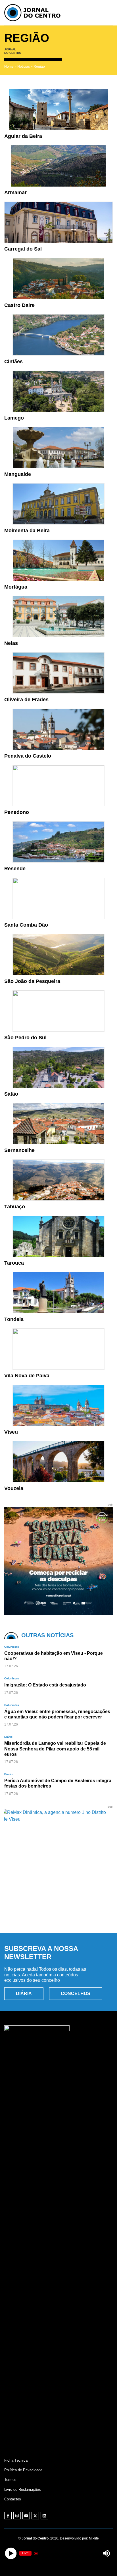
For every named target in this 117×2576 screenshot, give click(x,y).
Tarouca (14, 1263)
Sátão (11, 1094)
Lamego (14, 418)
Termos (10, 2480)
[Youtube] (26, 2516)
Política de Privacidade (23, 2470)
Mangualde (18, 474)
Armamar (15, 193)
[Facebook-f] (8, 2516)
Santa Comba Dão (26, 925)
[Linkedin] (44, 2516)
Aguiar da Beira (23, 136)
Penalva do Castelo (28, 756)
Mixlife (94, 2538)
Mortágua (16, 587)
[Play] (11, 2553)
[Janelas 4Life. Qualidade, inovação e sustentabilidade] (58, 1916)
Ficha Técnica (16, 2460)
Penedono (17, 812)
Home (9, 67)
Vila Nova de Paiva (27, 1376)
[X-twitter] (35, 2516)
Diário (8, 1737)
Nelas (11, 643)
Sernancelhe (19, 1150)
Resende (15, 869)
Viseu (11, 1432)
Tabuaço (15, 1207)
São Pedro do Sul (25, 1038)
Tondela (14, 1319)
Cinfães (13, 362)
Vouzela (14, 1488)
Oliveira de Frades (26, 700)
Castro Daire (19, 305)
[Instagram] (17, 2516)
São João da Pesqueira (32, 981)
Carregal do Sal (23, 249)
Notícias (24, 67)
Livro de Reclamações (23, 2490)
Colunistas (12, 1647)
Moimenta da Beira (27, 531)
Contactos (13, 2499)
